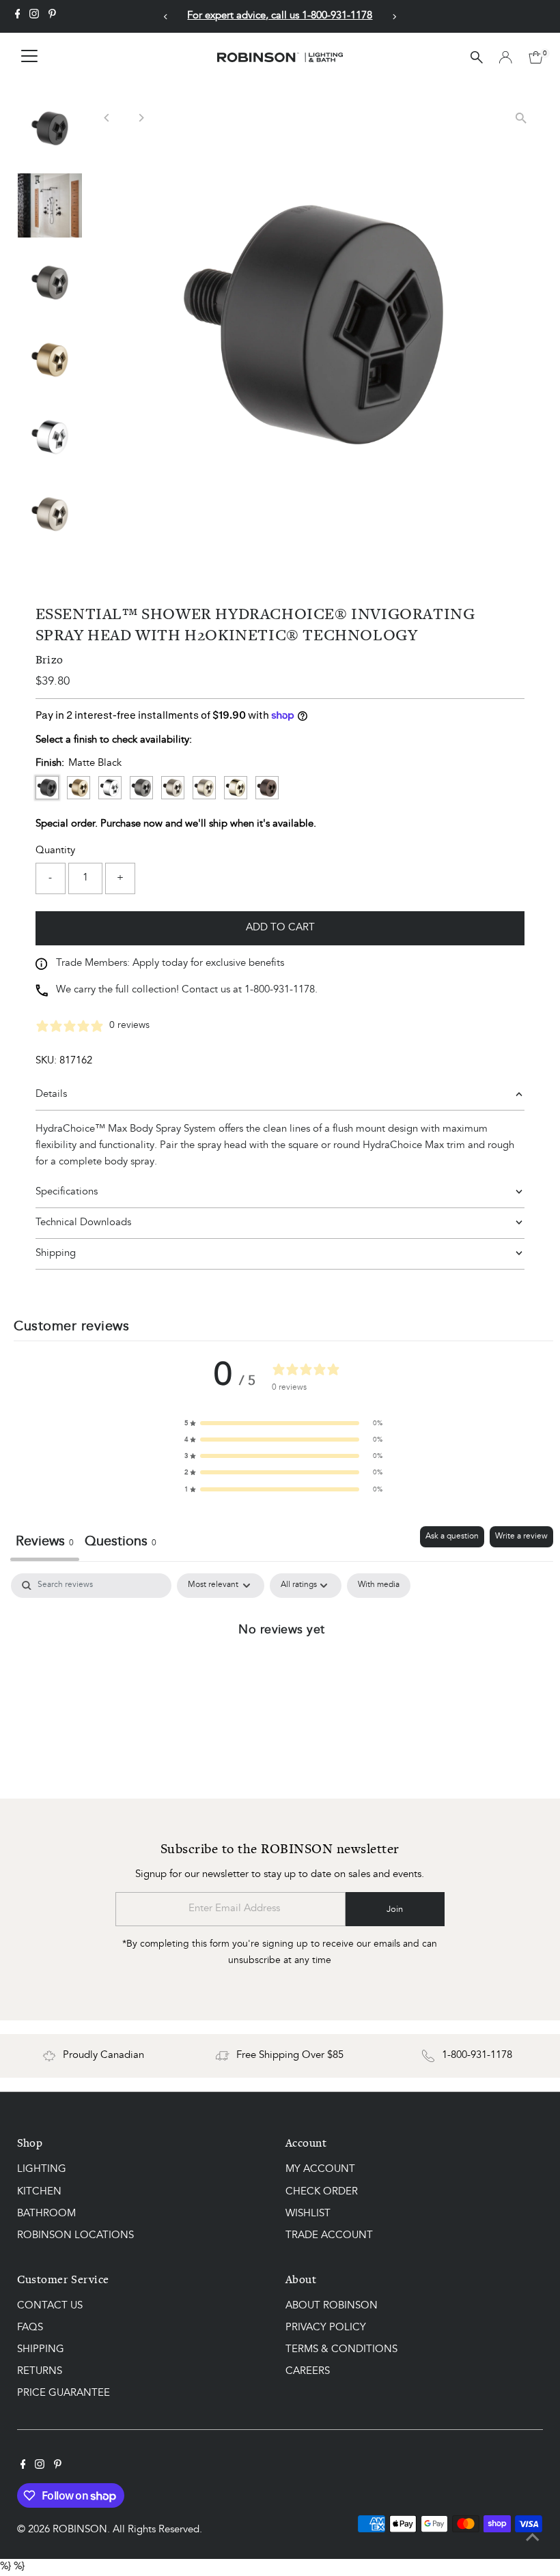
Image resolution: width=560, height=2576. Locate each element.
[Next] (394, 17)
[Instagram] (34, 16)
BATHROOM (46, 2214)
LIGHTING (42, 2170)
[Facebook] (18, 16)
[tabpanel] (282, 1676)
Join (395, 1909)
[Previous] (166, 17)
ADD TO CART (280, 928)
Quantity (55, 851)
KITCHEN (39, 2192)
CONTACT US (50, 2306)
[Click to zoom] (521, 118)
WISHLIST (308, 2214)
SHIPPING (41, 2350)
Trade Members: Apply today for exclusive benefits (170, 963)
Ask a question (452, 1536)
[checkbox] (379, 1586)
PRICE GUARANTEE (64, 2393)
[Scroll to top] (533, 2538)
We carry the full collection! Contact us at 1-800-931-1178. (187, 990)
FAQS (30, 2328)
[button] (283, 1423)
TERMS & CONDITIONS (341, 2350)
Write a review (521, 1536)
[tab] (121, 1544)
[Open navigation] (29, 57)
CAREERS (308, 2372)
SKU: (46, 1061)
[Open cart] (536, 57)
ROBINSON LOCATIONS (75, 2236)
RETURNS (40, 2372)
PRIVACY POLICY (326, 2328)
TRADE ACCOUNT (329, 2236)
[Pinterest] (52, 16)
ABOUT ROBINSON (332, 2306)
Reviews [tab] (45, 1542)
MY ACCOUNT (320, 2170)
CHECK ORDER (322, 2192)
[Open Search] (477, 57)
